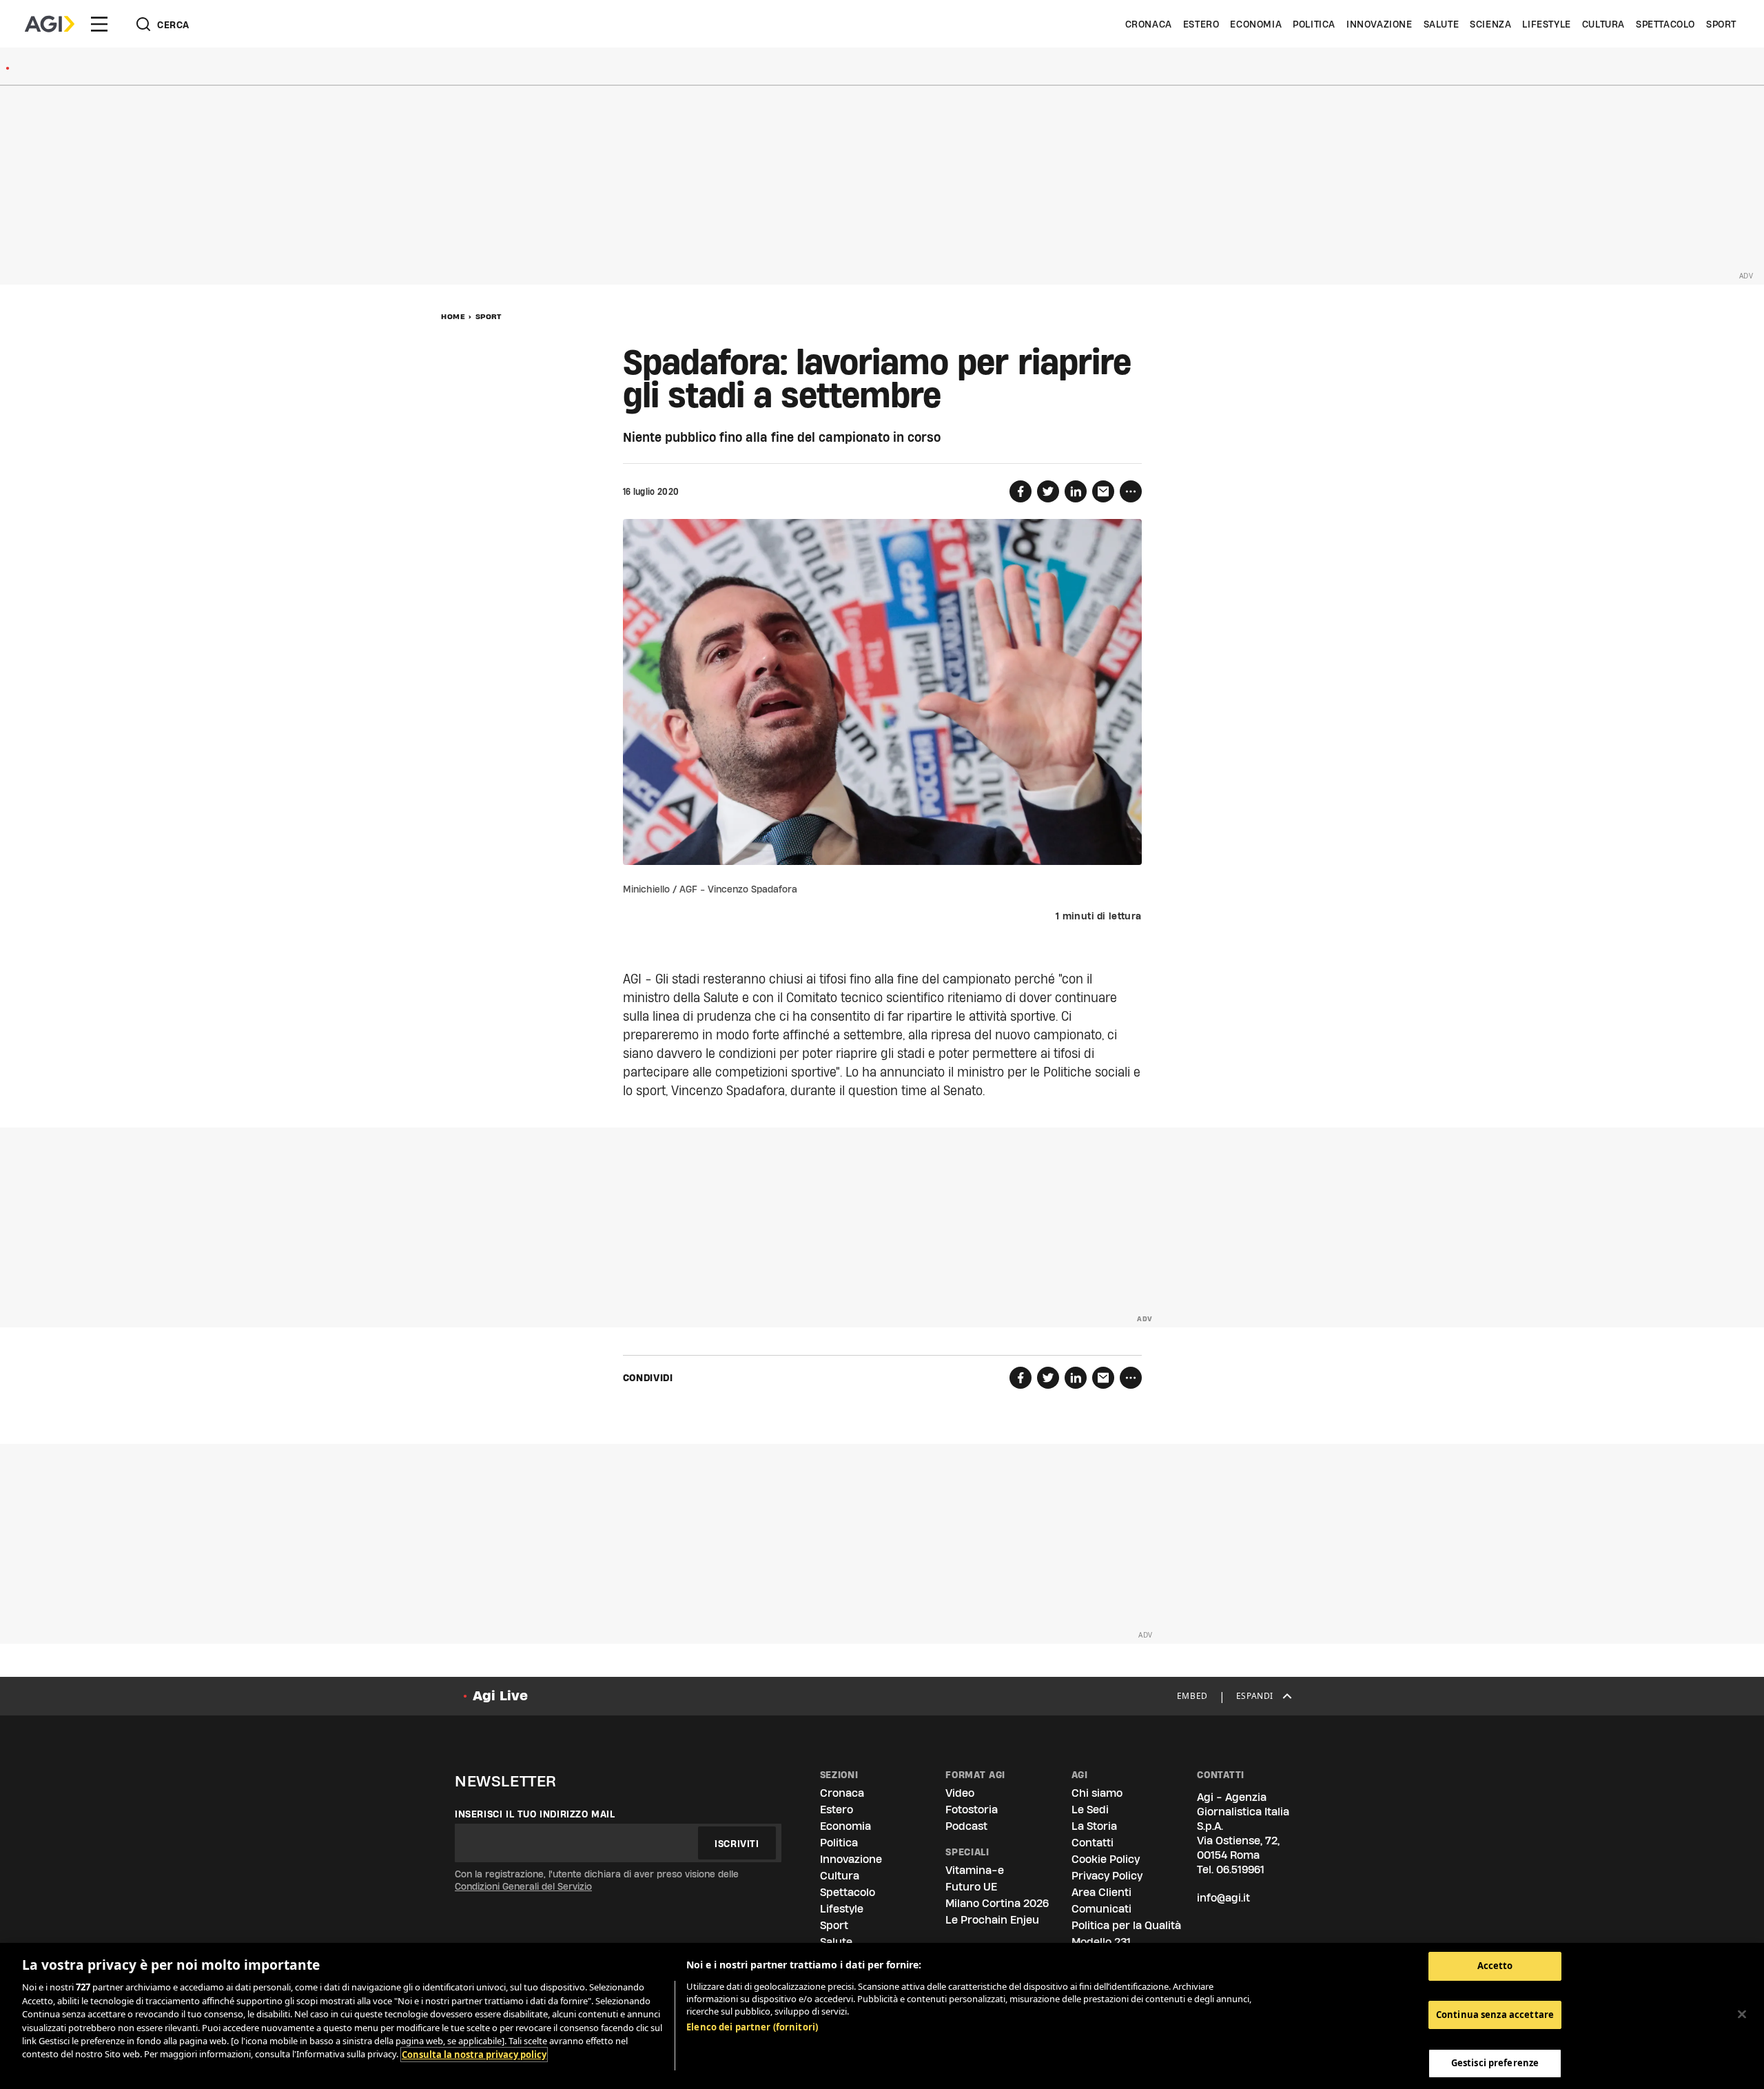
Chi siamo (1097, 1793)
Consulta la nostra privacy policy (474, 2055)
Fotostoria (972, 1810)
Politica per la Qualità (1126, 1925)
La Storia (1094, 1826)
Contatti (1093, 1843)
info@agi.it (1223, 1898)
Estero (1201, 24)
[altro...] (1131, 491)
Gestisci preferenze (1495, 2063)
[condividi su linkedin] (1076, 491)
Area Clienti (1101, 1892)
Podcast (966, 1826)
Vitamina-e (975, 1870)
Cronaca (1149, 24)
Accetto (1495, 1966)
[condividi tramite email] (1103, 491)
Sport (1721, 24)
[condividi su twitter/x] (1048, 491)
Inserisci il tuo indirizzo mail (535, 1814)
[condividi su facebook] (1021, 491)
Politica (1314, 24)
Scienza (1490, 24)
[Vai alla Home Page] (50, 24)
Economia (1256, 24)
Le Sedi (1090, 1810)
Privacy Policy (1107, 1876)
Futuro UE (971, 1887)
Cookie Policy (1106, 1859)
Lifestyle (1546, 24)
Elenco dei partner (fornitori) (752, 2027)
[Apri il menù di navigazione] (99, 24)
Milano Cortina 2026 (997, 1903)
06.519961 (1240, 1869)
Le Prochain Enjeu (992, 1920)
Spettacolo (1665, 24)
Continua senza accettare (1495, 2015)
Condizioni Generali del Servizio (523, 1886)
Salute (1442, 24)
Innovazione (1380, 24)
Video (960, 1793)
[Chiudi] (1742, 2015)
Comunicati (1101, 1909)
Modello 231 (1101, 1942)
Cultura (1603, 24)
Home (453, 316)
